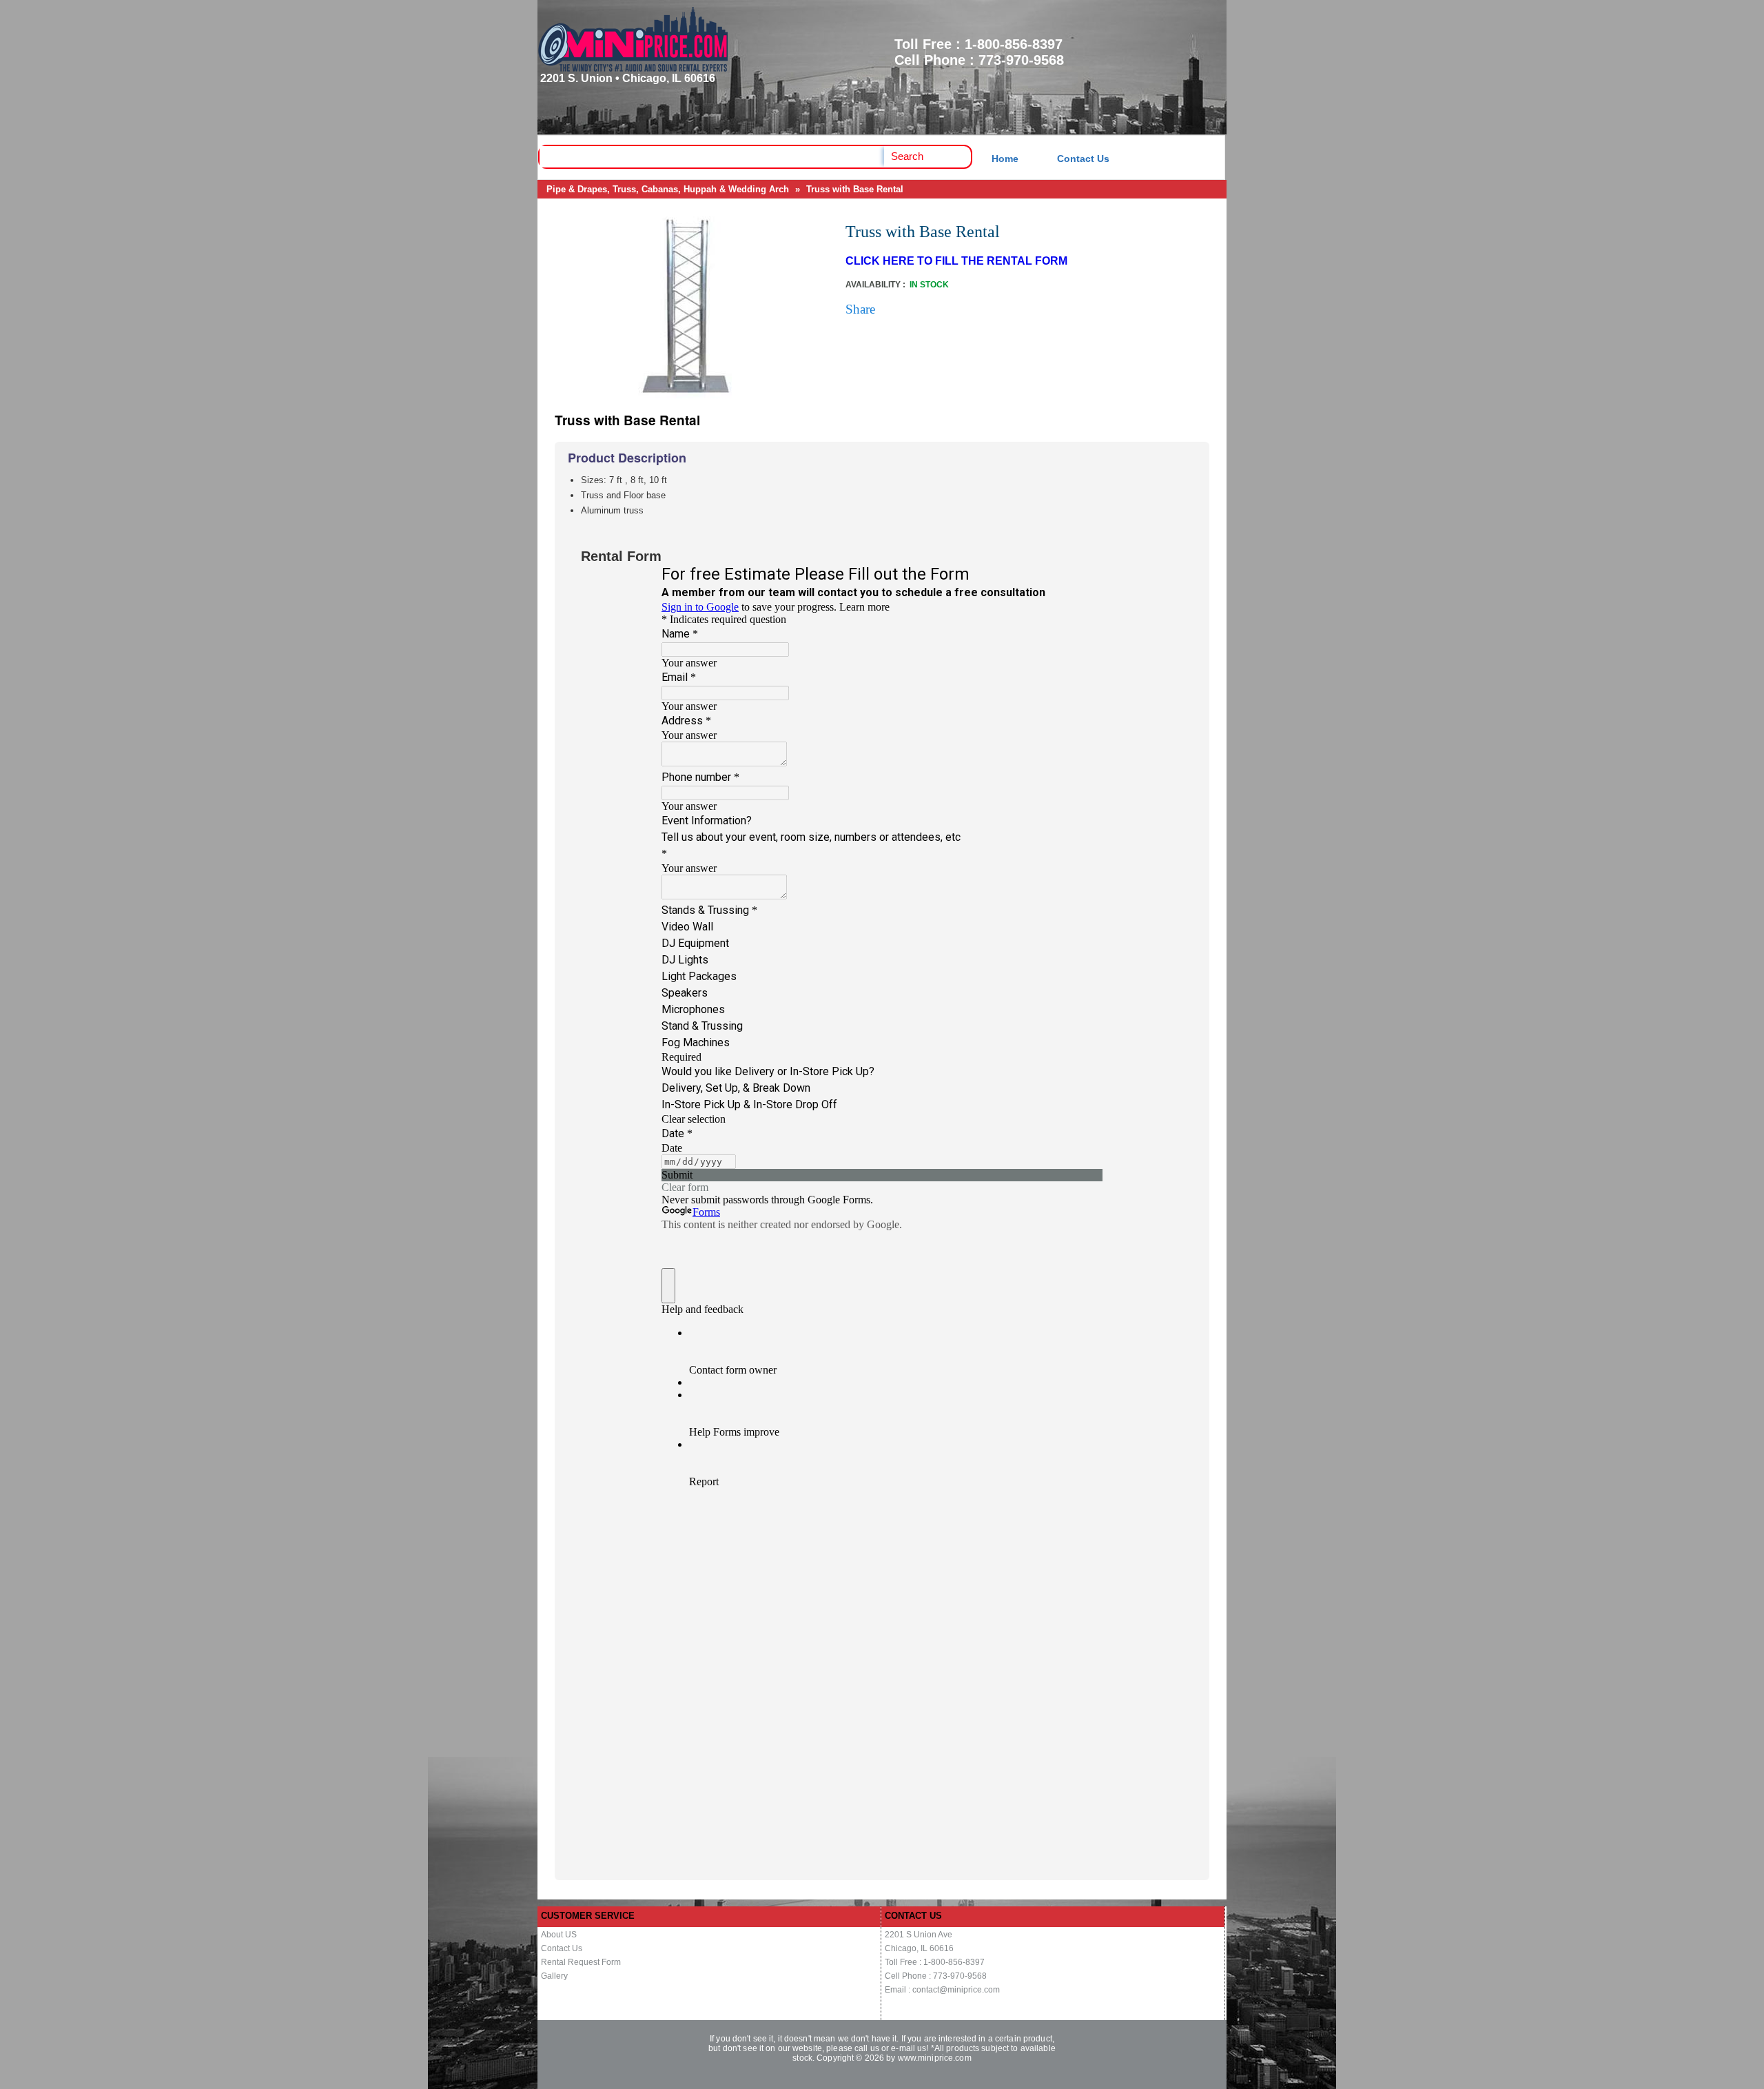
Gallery (554, 1976)
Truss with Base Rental (855, 189)
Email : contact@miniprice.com (942, 1990)
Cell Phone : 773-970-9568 (936, 1976)
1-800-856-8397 (1014, 44)
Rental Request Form (581, 1962)
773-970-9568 (1021, 60)
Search (907, 156)
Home (1005, 159)
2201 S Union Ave (919, 1935)
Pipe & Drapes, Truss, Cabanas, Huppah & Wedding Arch (668, 189)
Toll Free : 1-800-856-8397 (935, 1962)
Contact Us (1083, 159)
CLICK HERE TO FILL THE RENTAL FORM (956, 261)
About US (559, 1935)
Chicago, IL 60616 (919, 1948)
